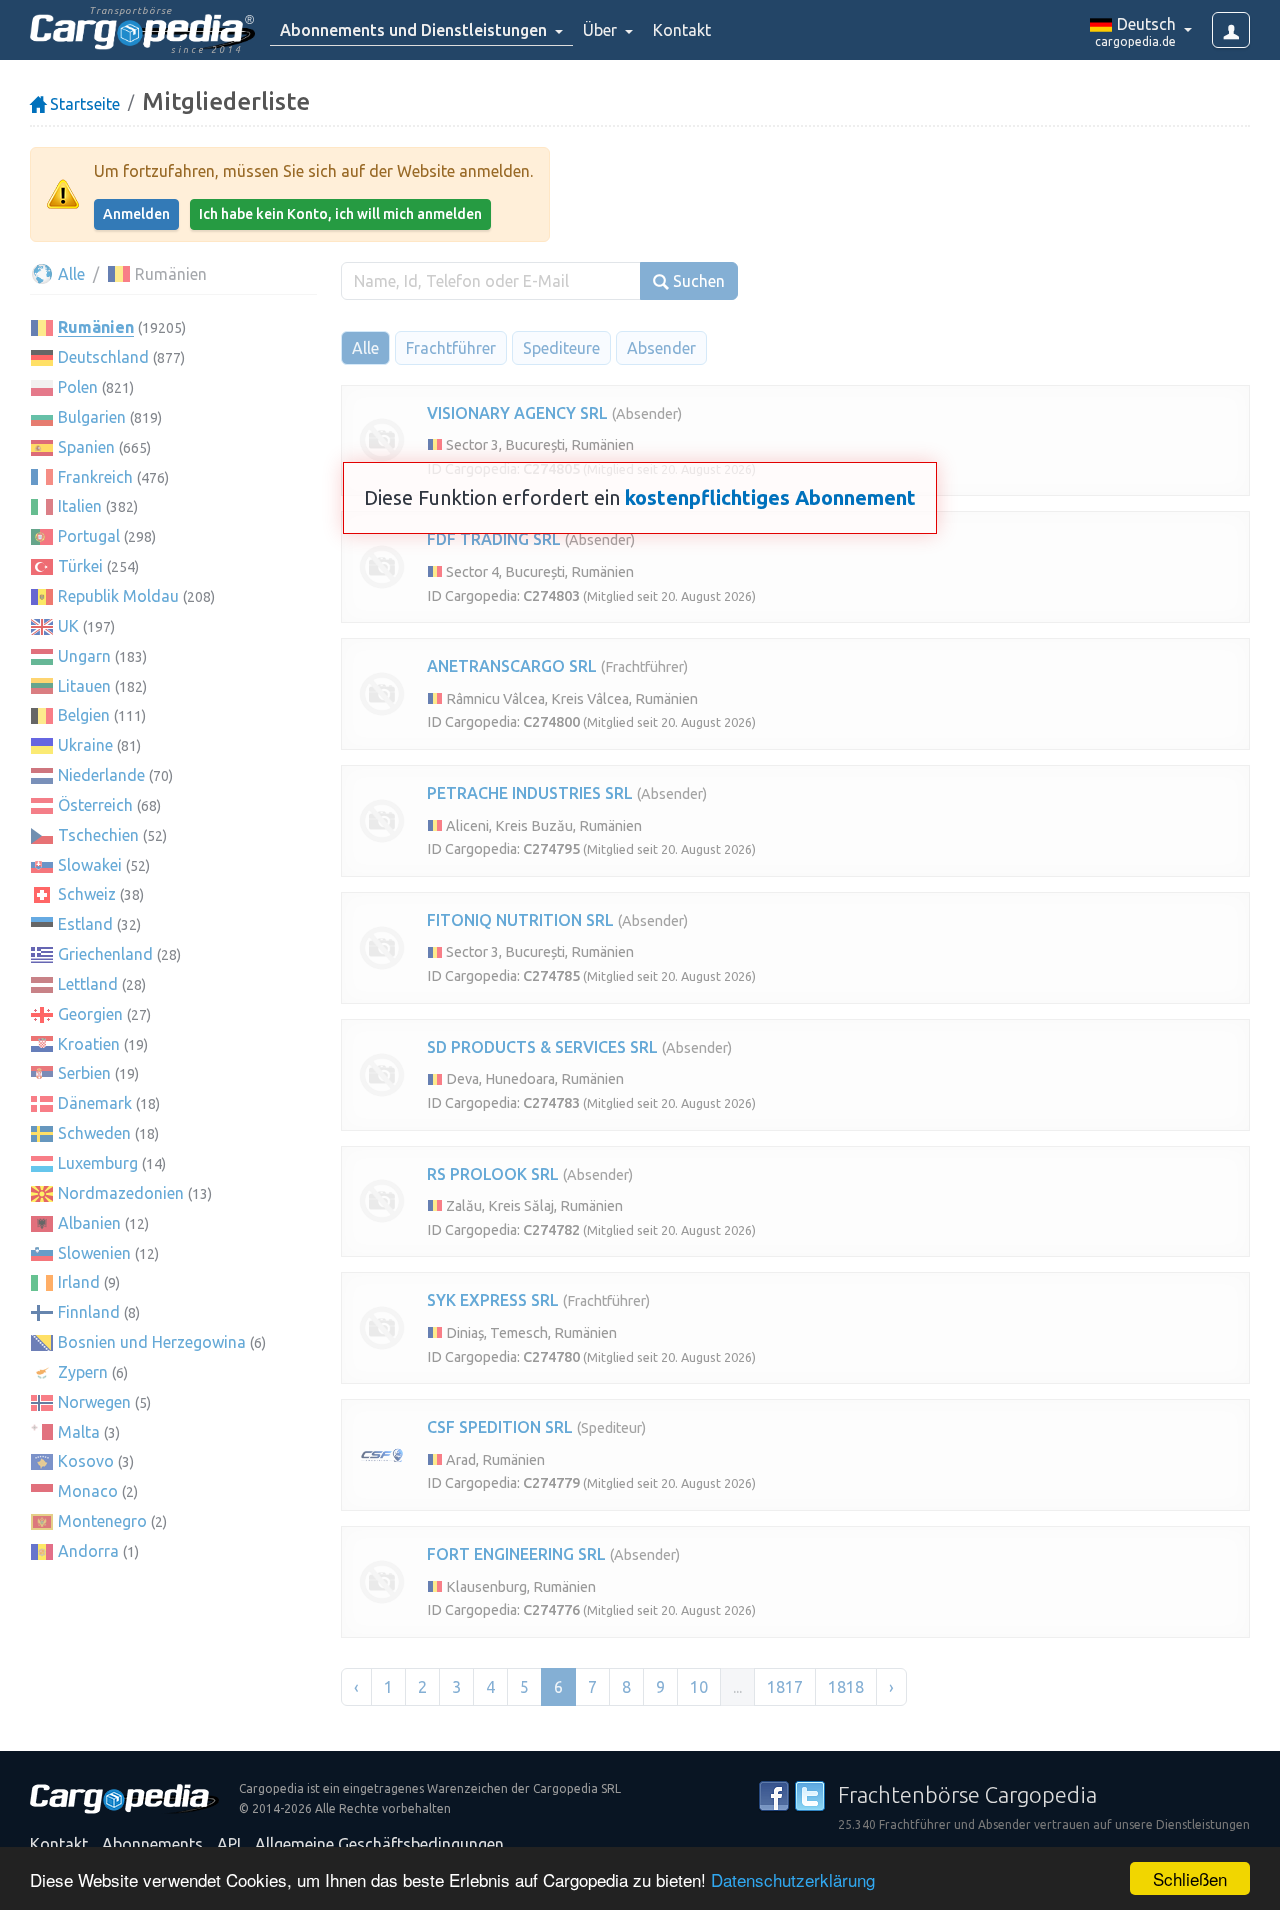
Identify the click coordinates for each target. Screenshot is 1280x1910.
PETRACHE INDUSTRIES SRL (530, 793)
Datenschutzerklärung (793, 1879)
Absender (661, 348)
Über (602, 30)
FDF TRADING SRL (494, 539)
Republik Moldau (118, 596)
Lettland (88, 984)
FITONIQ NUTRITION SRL (520, 920)
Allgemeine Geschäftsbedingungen (379, 1844)
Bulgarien (92, 417)
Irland (79, 1282)
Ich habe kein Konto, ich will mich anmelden (340, 214)
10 (699, 1687)
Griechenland (105, 954)
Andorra (88, 1551)
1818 (846, 1687)
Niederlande (101, 775)
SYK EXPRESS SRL (493, 1300)
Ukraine (85, 745)
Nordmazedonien (121, 1193)
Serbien (84, 1073)
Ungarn (84, 656)
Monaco (88, 1491)
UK (68, 626)
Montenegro (102, 1521)
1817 (785, 1687)
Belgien (84, 715)
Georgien (90, 1014)
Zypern (83, 1372)
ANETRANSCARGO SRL (512, 666)
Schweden (94, 1133)
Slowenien (94, 1253)
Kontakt (682, 30)
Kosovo (86, 1461)
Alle (69, 274)
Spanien (86, 447)
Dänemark (95, 1103)
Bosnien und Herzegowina (152, 1342)
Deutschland (103, 357)
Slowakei (90, 865)
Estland (85, 924)
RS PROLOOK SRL (493, 1174)
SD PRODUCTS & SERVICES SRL (542, 1047)
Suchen (697, 281)
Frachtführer (451, 348)
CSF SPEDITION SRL (500, 1427)
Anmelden (136, 214)
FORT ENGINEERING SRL (516, 1554)
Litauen (84, 686)
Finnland (89, 1312)
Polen (78, 387)
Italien (80, 506)
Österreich (95, 805)
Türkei (80, 566)
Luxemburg (98, 1163)
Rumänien (96, 327)
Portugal (89, 536)
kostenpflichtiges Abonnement (770, 497)
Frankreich (95, 477)
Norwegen (94, 1402)
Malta (79, 1432)
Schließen (1190, 1878)
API (229, 1844)
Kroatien (89, 1044)
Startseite (83, 104)
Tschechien (98, 835)
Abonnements (152, 1844)
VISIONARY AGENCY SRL (517, 413)
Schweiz (87, 894)
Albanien (89, 1223)
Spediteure (561, 348)
